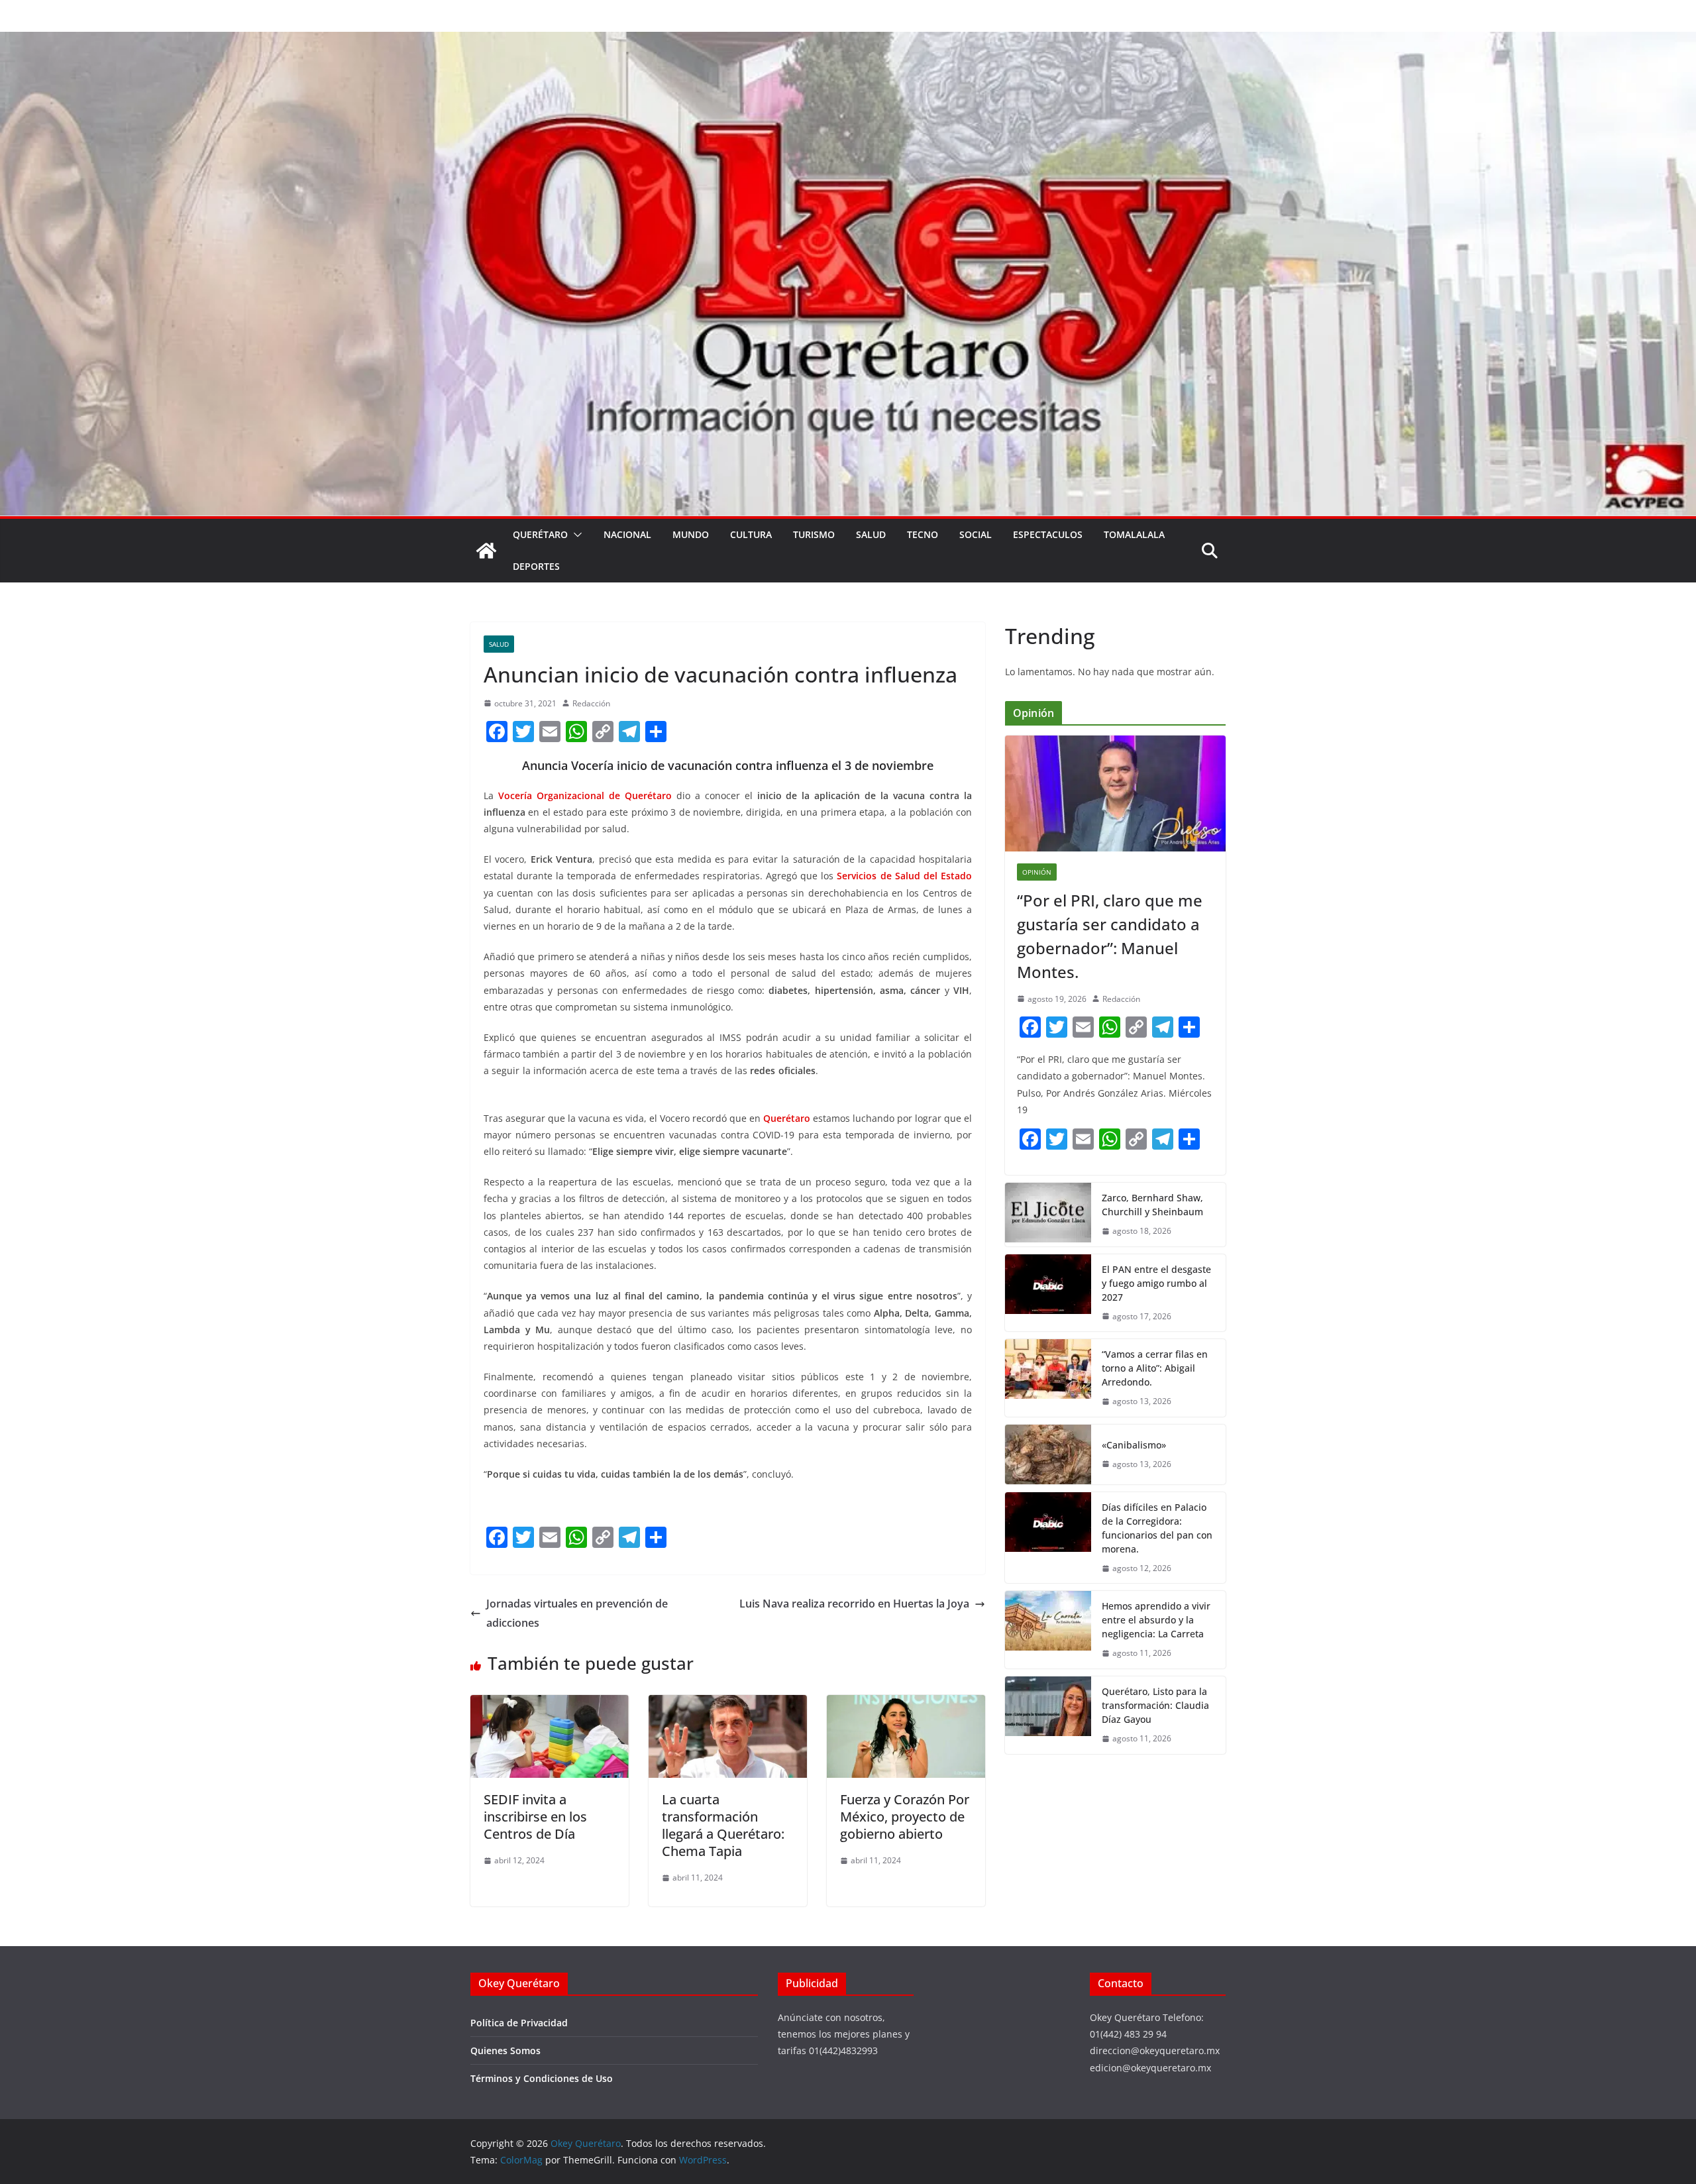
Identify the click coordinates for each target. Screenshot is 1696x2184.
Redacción (591, 703)
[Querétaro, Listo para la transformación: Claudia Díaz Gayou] (1048, 1715)
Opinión (1037, 872)
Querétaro (540, 534)
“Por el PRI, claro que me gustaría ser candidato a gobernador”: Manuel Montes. (1110, 936)
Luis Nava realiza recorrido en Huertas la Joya (854, 1604)
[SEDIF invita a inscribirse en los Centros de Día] (550, 1704)
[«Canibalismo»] (1048, 1454)
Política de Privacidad (519, 2023)
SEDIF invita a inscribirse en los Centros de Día (535, 1817)
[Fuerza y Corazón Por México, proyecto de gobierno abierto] (906, 1704)
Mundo (691, 534)
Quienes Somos (505, 2050)
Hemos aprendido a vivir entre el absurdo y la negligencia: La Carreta (1156, 1620)
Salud (871, 534)
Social (976, 534)
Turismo (814, 534)
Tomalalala (1134, 534)
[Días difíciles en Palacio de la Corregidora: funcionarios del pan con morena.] (1048, 1538)
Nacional (627, 534)
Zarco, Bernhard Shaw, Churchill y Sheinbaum (1152, 1205)
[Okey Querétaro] (848, 41)
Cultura (751, 534)
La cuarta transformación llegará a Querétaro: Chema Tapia (723, 1825)
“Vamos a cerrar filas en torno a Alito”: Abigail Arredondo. (1155, 1368)
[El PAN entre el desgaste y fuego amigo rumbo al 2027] (1048, 1293)
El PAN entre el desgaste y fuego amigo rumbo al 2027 (1156, 1283)
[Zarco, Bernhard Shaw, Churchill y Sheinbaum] (1048, 1215)
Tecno (923, 534)
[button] (575, 535)
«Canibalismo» (1134, 1445)
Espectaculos (1048, 534)
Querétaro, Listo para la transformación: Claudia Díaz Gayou (1155, 1705)
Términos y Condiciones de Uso (542, 2078)
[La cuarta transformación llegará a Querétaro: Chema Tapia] (728, 1704)
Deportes (536, 566)
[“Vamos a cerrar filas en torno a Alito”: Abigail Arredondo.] (1048, 1378)
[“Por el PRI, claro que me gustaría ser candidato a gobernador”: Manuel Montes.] (1115, 793)
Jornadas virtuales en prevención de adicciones (577, 1613)
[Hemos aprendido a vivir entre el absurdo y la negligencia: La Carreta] (1048, 1630)
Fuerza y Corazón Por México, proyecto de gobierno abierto (905, 1817)
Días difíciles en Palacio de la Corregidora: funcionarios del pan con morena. (1157, 1528)
